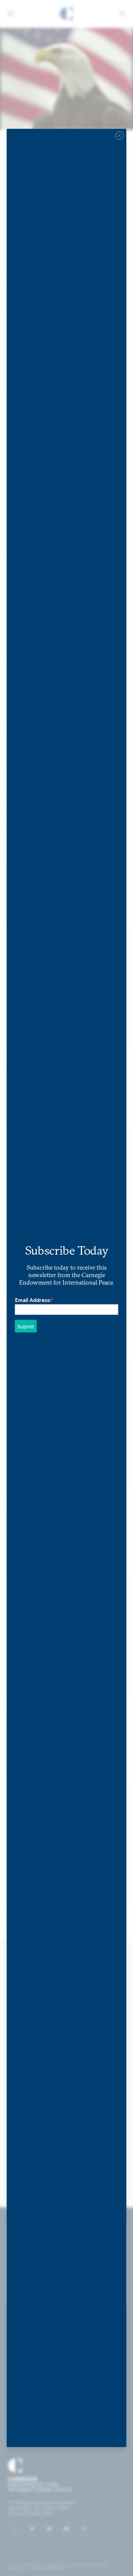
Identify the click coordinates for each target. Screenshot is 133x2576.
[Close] (120, 136)
